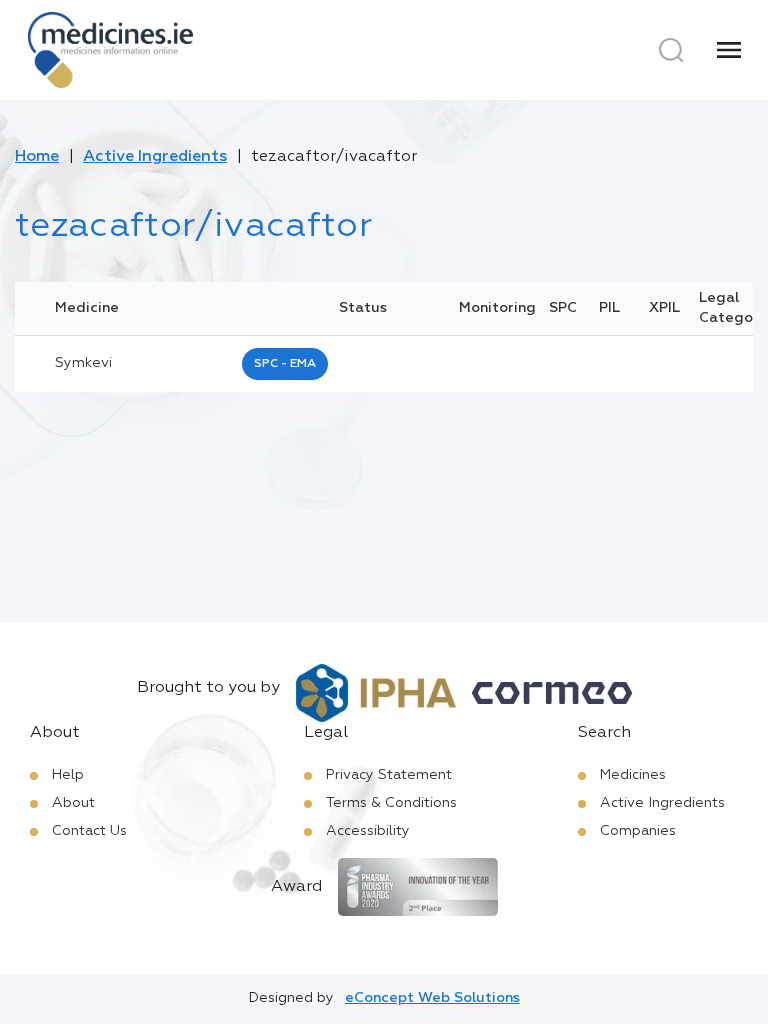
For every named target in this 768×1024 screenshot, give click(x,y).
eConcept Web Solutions (432, 998)
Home (37, 157)
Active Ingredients (155, 157)
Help (68, 775)
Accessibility (368, 831)
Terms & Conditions (391, 803)
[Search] (671, 50)
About (73, 803)
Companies (638, 831)
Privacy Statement (389, 775)
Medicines (633, 775)
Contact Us (89, 831)
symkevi (83, 363)
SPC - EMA (285, 364)
